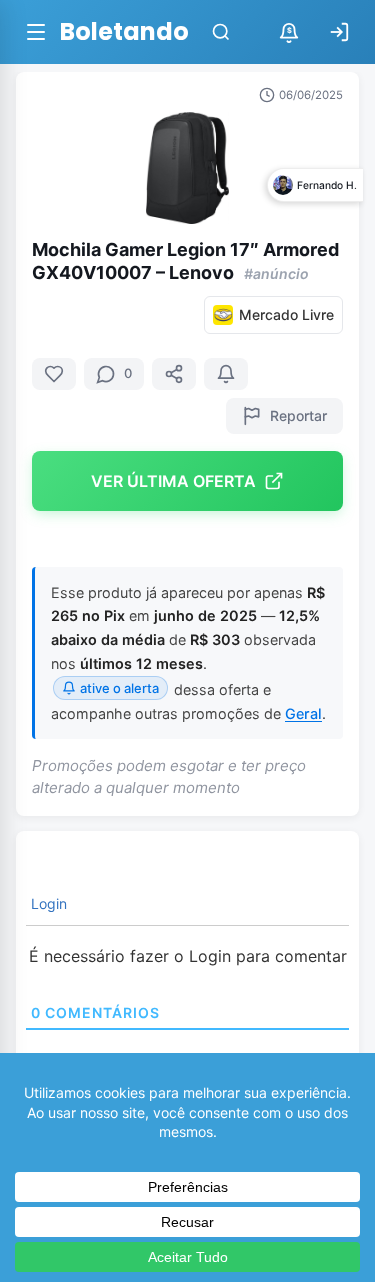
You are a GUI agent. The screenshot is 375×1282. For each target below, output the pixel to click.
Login (47, 903)
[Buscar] (221, 32)
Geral (303, 713)
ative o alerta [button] (119, 688)
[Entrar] (339, 32)
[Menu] (36, 32)
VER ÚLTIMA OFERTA (173, 481)
